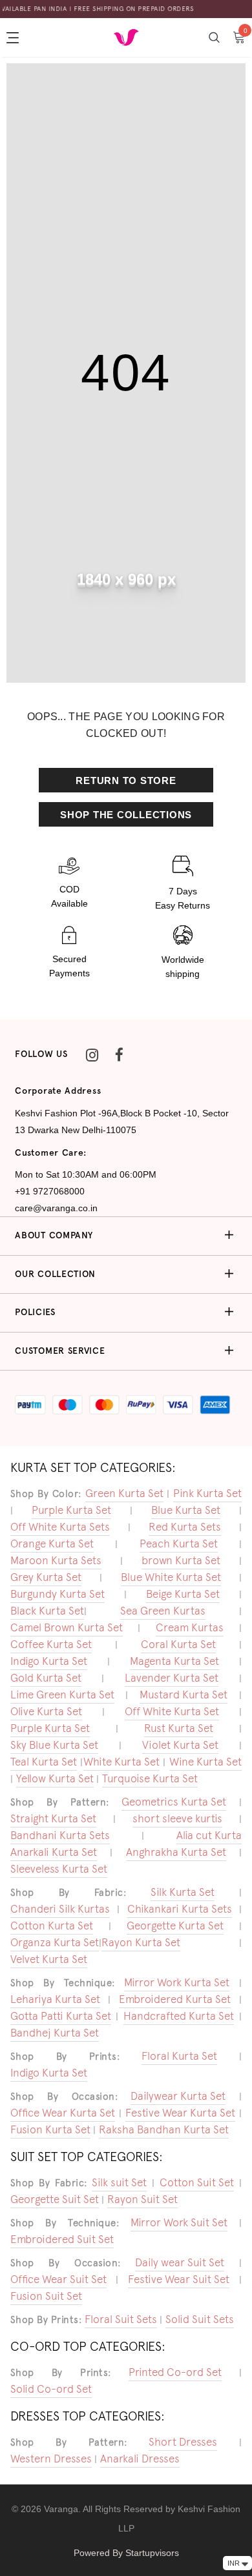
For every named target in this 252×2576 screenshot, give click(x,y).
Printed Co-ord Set (175, 2372)
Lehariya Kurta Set (55, 1999)
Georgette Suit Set (55, 2199)
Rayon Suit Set (142, 2199)
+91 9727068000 (50, 1191)
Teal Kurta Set (44, 1762)
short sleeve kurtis (177, 1818)
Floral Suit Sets (121, 2319)
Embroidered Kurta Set (175, 1999)
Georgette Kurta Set (175, 1926)
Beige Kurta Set (183, 1594)
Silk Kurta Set (183, 1892)
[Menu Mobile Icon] (14, 37)
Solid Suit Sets (200, 2319)
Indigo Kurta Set (49, 1661)
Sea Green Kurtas (163, 1611)
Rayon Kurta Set (141, 1942)
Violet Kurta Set (180, 1745)
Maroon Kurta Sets (56, 1560)
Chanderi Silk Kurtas (60, 1909)
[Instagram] (92, 1054)
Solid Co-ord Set (51, 2389)
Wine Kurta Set (205, 1762)
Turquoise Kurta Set (150, 1778)
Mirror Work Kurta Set (177, 1982)
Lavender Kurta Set (172, 1678)
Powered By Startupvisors (126, 2553)
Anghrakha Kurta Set (176, 1852)
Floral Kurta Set (179, 2056)
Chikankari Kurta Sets (180, 1909)
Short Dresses (183, 2442)
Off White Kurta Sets (60, 1527)
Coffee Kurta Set (51, 1644)
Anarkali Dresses (140, 2459)
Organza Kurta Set (55, 1942)
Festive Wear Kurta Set (180, 2113)
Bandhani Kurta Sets (60, 1835)
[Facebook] (120, 1054)
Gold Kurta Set (46, 1678)
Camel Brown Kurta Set (67, 1627)
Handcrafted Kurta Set (179, 2016)
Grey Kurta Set (46, 1577)
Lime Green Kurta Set (62, 1695)
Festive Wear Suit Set (179, 2279)
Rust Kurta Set (179, 1728)
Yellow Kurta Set (55, 1778)
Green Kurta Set (124, 1493)
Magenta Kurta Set (174, 1661)
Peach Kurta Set (179, 1544)
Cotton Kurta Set (52, 1926)
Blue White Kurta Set (171, 1577)
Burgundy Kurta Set (58, 1594)
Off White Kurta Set (172, 1711)
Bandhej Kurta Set (55, 2033)
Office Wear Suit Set (58, 2279)
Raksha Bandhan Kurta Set (164, 2129)
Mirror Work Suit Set (179, 2222)
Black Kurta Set (47, 1611)
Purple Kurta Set (71, 1510)
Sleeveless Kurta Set (59, 1869)
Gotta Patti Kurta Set (61, 2016)
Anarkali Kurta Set (54, 1852)
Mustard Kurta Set (184, 1695)
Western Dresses (51, 2459)
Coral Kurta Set (178, 1644)
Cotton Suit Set (197, 2182)
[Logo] (126, 37)
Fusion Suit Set (46, 2296)
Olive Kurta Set (46, 1711)
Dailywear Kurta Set (178, 2096)
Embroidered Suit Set (62, 2239)
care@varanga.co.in (56, 1208)
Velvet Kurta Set (49, 1959)
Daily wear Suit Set (180, 2262)
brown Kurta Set (181, 1560)
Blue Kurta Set (186, 1510)
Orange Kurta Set (52, 1544)
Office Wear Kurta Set (63, 2113)
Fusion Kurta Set (50, 2129)
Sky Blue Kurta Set (54, 1745)
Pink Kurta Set (207, 1493)
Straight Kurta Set (53, 1818)
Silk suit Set (119, 2182)
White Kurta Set (121, 1762)
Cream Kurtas (190, 1627)
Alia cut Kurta (209, 1835)
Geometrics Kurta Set (174, 1802)
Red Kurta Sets (185, 1527)
